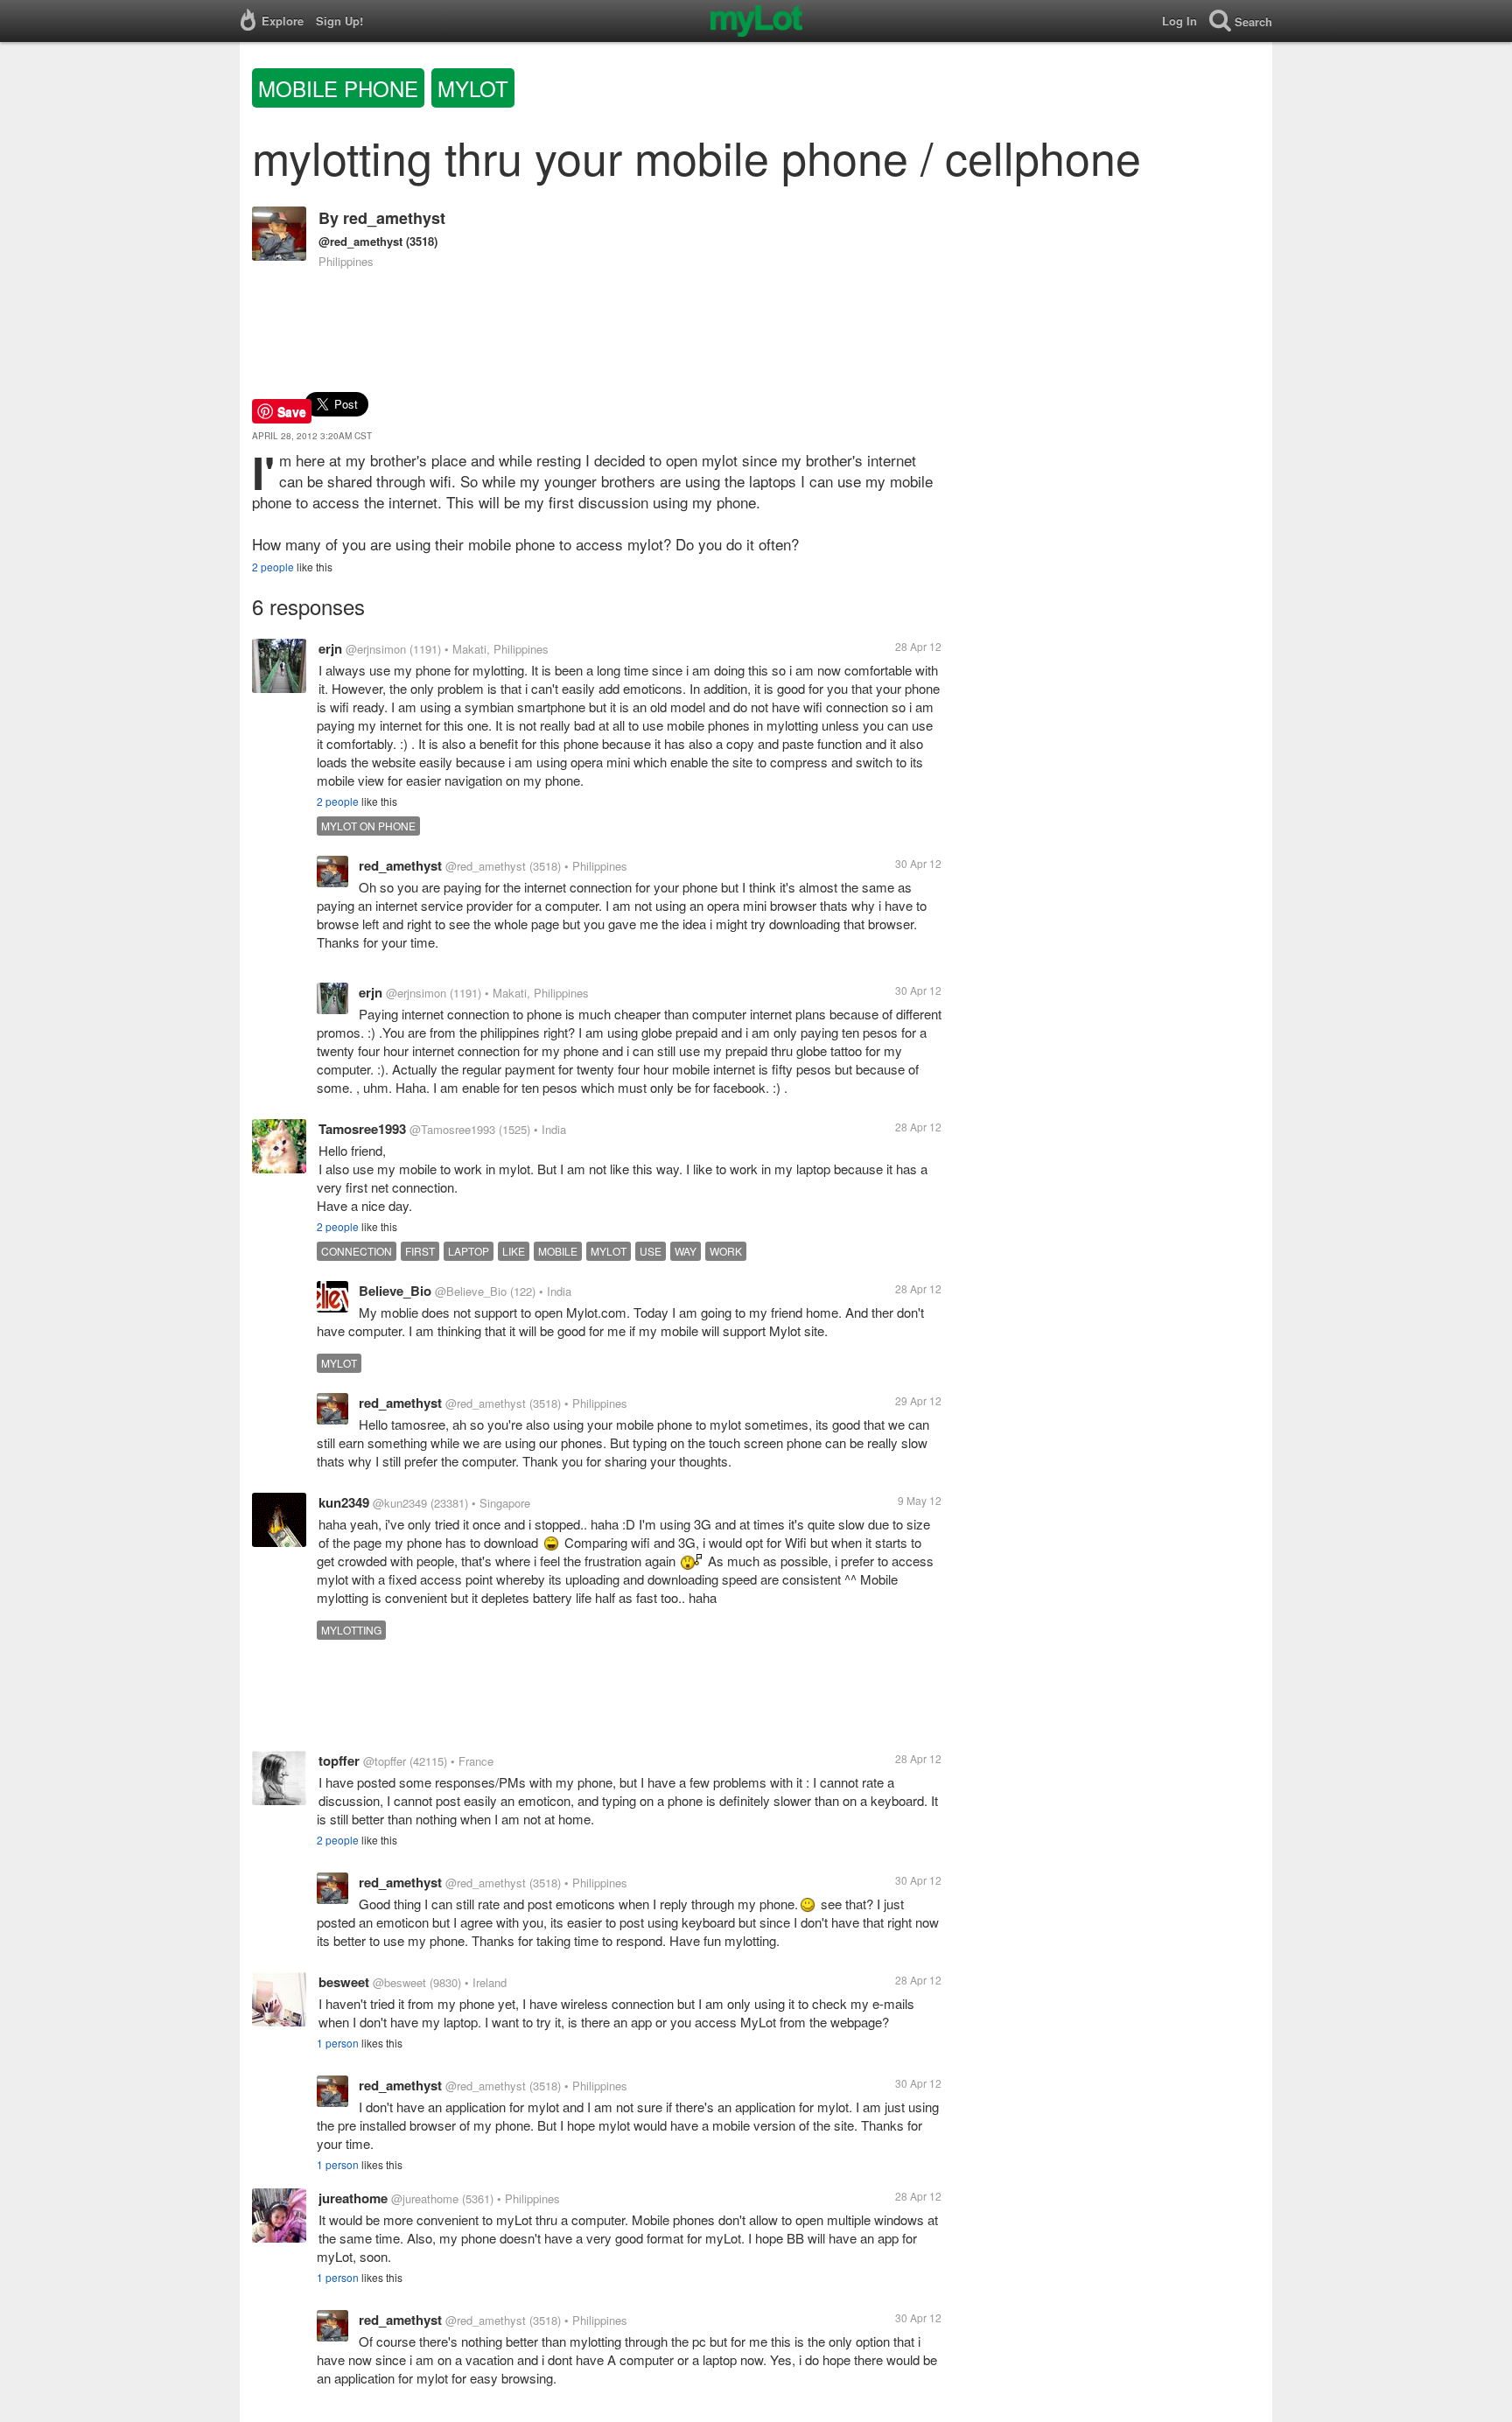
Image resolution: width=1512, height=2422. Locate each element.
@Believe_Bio (471, 1291)
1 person (338, 2043)
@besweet (399, 1982)
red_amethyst (394, 218)
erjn (330, 648)
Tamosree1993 (362, 1129)
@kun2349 (400, 1503)
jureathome (353, 2198)
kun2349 (344, 1502)
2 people (273, 567)
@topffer (385, 1761)
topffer (339, 1760)
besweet (344, 1982)
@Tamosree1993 (452, 1129)
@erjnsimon (376, 649)
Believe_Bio (395, 1291)
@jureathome (425, 2198)
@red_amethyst (360, 241)
